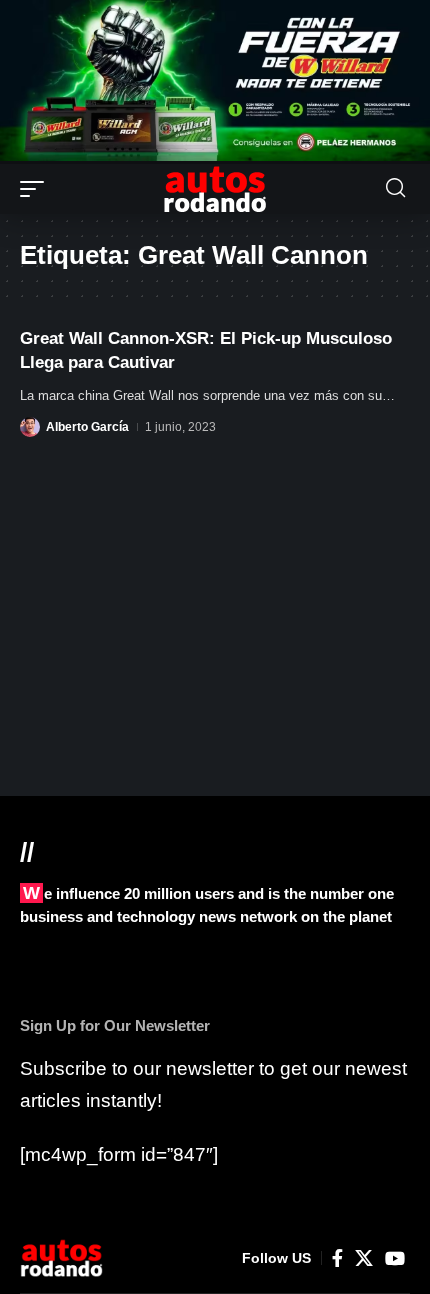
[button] (37, 189)
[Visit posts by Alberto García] (30, 427)
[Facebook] (337, 1258)
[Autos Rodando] (215, 189)
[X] (364, 1258)
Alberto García (87, 427)
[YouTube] (395, 1258)
